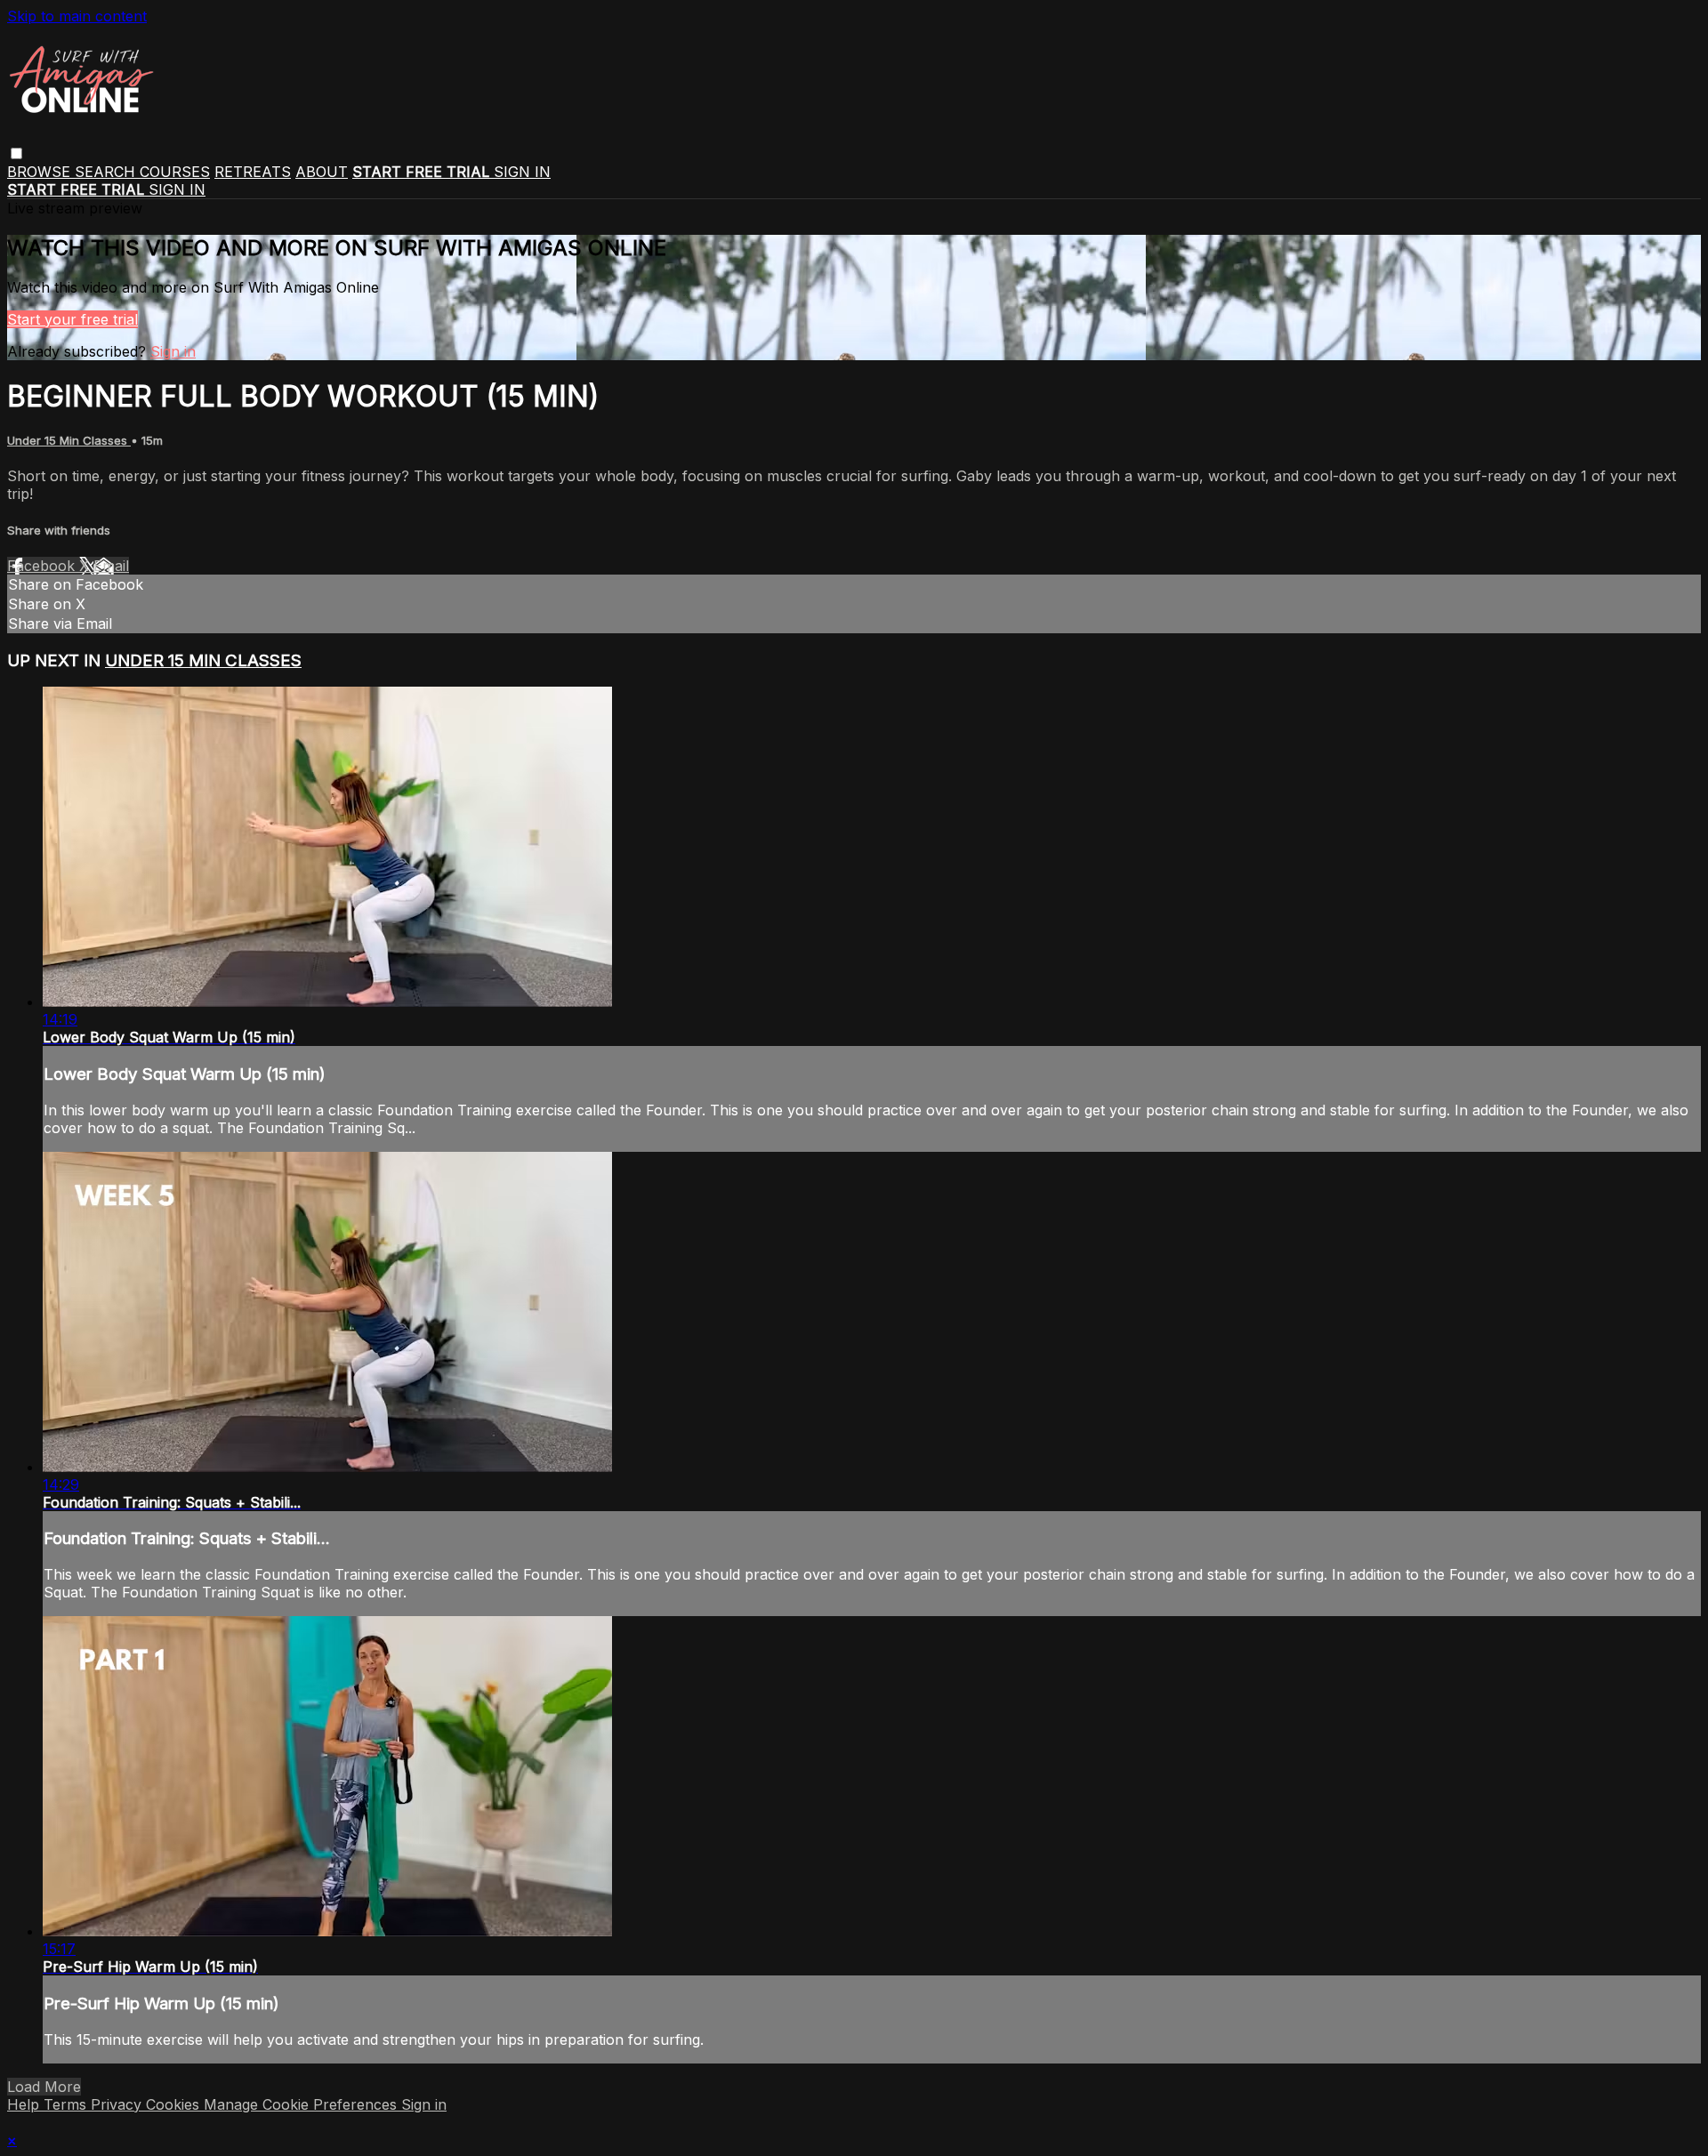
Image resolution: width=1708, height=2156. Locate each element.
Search (107, 172)
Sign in (522, 172)
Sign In (177, 189)
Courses (175, 172)
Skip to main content (77, 16)
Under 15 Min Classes (69, 440)
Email (111, 566)
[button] (16, 153)
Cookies (175, 2104)
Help (25, 2104)
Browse (41, 172)
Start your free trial (73, 319)
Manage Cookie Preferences (302, 2104)
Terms (67, 2104)
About (322, 172)
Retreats (253, 172)
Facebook (43, 566)
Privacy (118, 2104)
